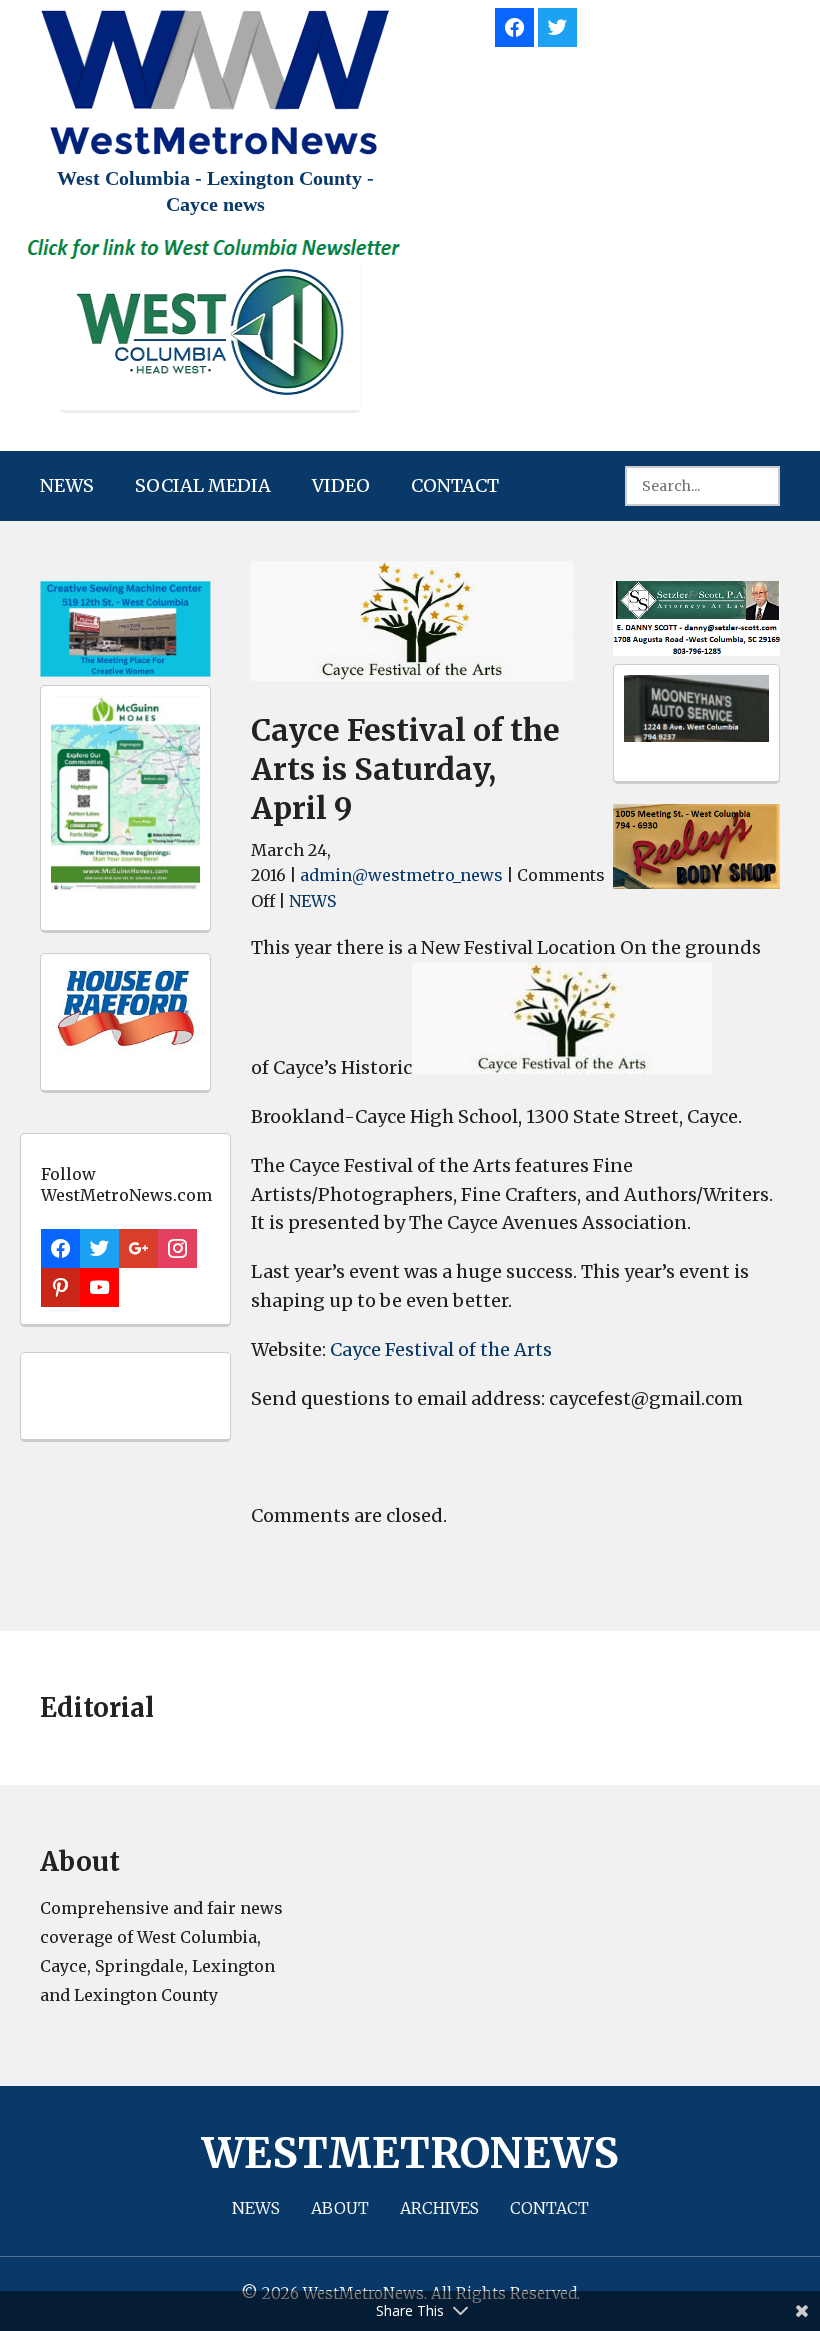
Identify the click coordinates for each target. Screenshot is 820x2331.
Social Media (203, 485)
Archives (439, 2208)
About (340, 2208)
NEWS (67, 485)
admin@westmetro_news (401, 875)
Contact (455, 485)
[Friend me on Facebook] (514, 24)
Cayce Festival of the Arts (441, 1349)
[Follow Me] (557, 24)
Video (341, 485)
